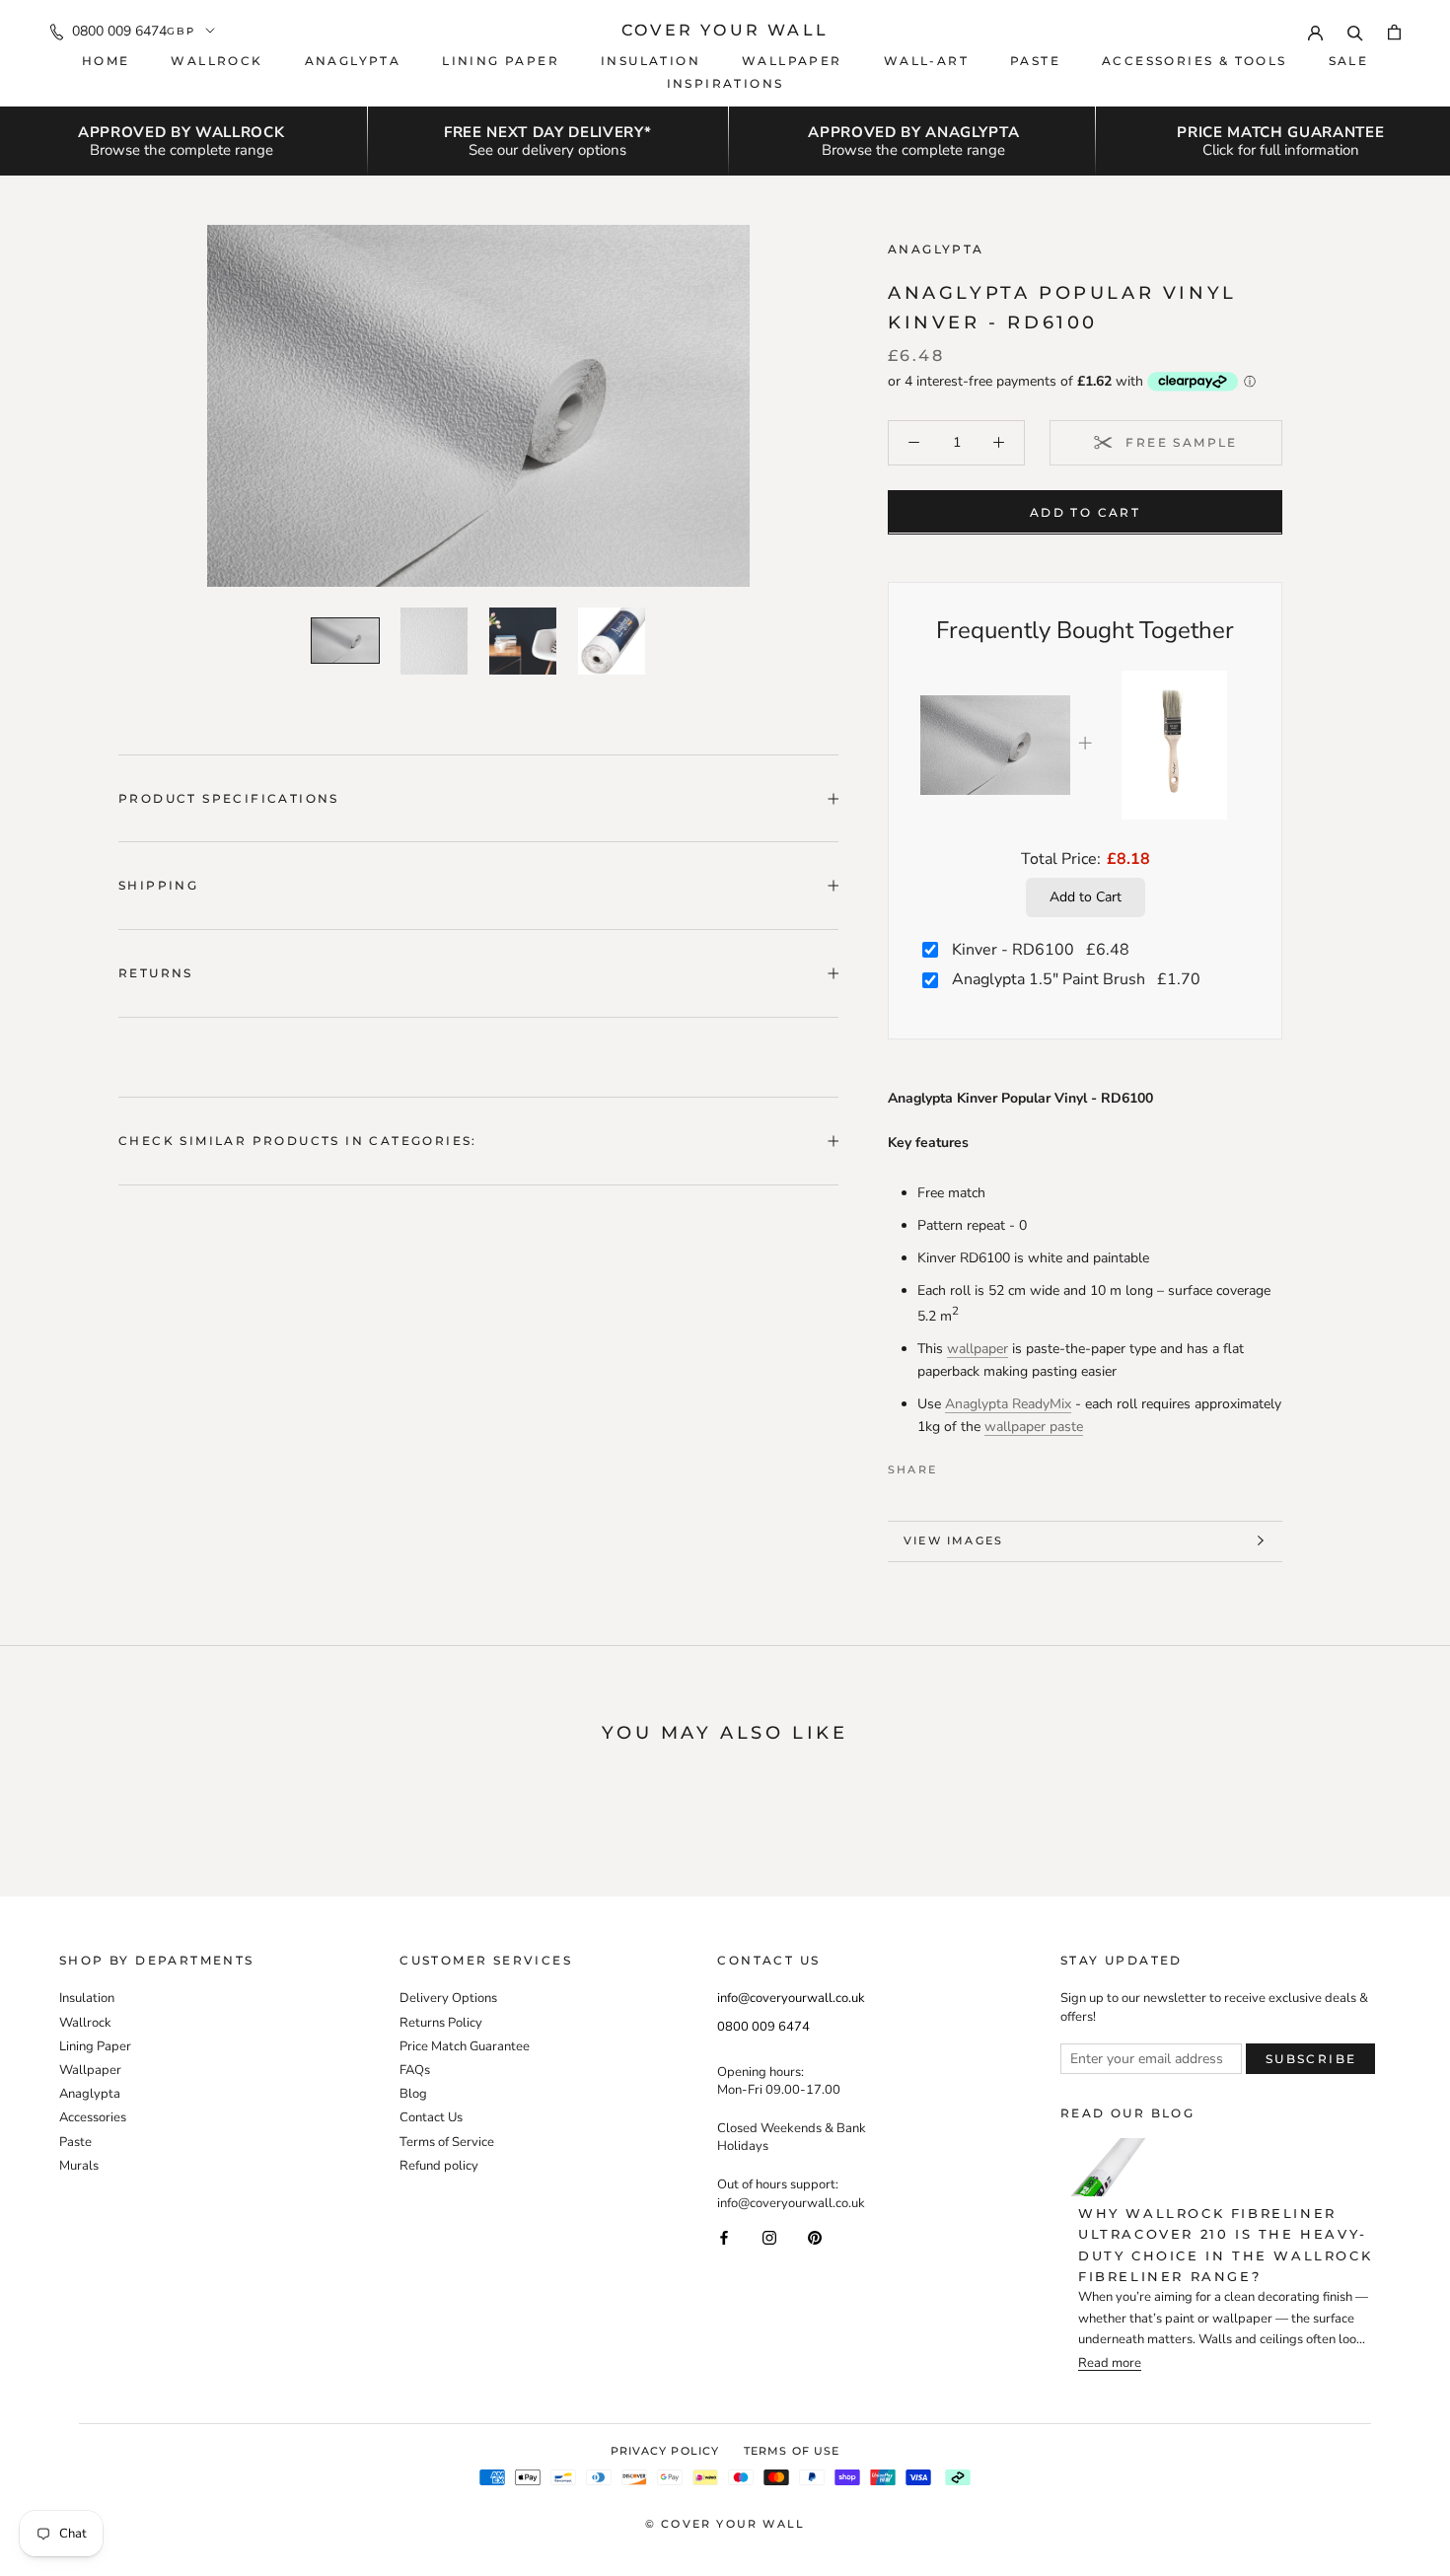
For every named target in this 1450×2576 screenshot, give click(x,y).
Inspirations (725, 83)
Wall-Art (926, 61)
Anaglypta (353, 61)
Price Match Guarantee (465, 2046)
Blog (413, 2094)
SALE (1349, 61)
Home (106, 61)
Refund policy (439, 2166)
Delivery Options (448, 1998)
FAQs (415, 2070)
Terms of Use (792, 2451)
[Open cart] (1394, 31)
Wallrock (217, 61)
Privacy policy (665, 2451)
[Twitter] (981, 1465)
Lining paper (501, 61)
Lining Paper (95, 2046)
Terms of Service (447, 2142)
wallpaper (978, 1348)
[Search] (1355, 31)
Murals (79, 2166)
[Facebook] (956, 1465)
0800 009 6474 (119, 31)
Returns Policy (441, 2023)
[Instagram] (769, 2237)
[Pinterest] (1007, 1465)
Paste (1035, 61)
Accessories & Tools (1195, 61)
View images (953, 1540)
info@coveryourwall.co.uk (791, 1998)
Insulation (651, 61)
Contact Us (431, 2117)
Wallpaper (792, 61)
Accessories (93, 2117)
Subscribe (1311, 2059)
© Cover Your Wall (725, 2524)
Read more (1110, 2363)
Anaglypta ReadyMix (1008, 1404)
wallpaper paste (1034, 1427)
